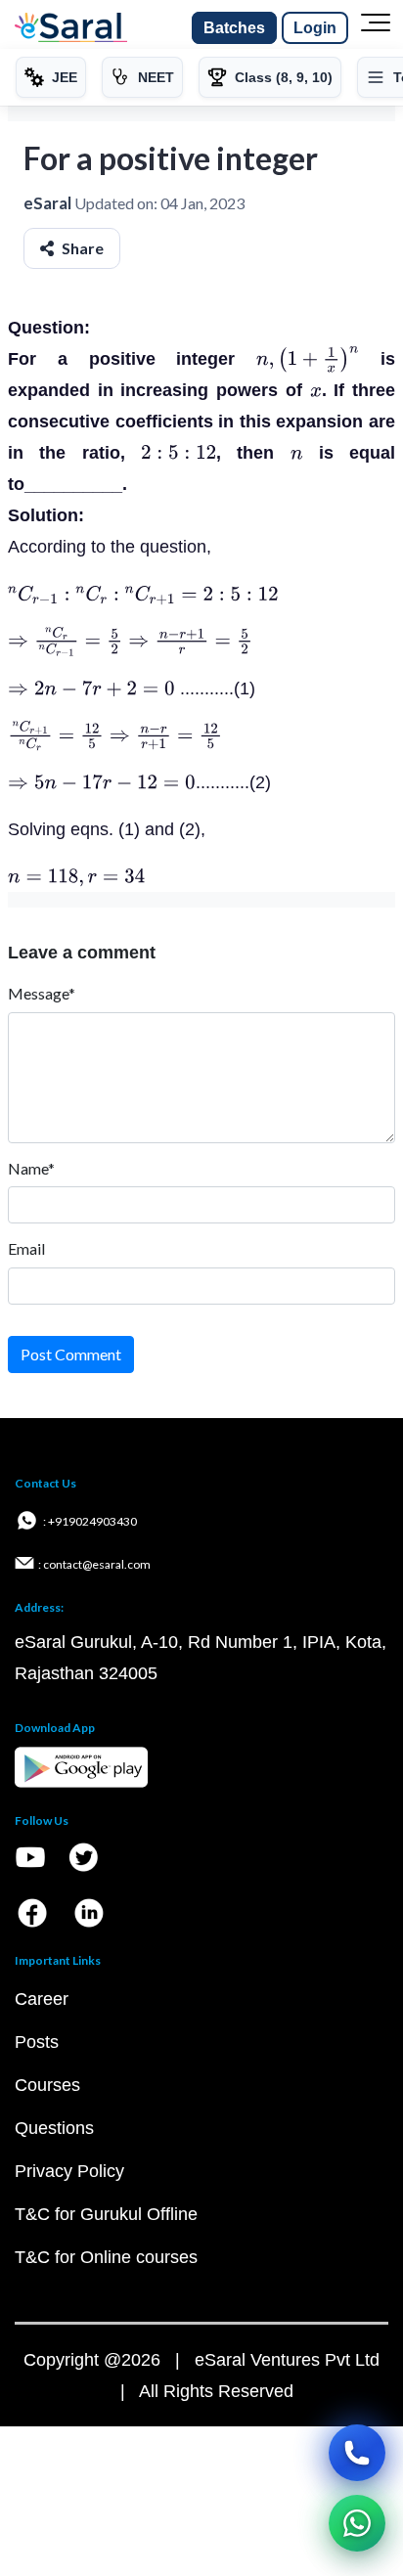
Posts (37, 2042)
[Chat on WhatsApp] (357, 2523)
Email (26, 1248)
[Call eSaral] (357, 2453)
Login (315, 28)
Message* (42, 993)
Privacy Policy (69, 2171)
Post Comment (71, 1354)
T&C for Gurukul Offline (106, 2214)
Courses (47, 2085)
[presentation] (308, 359)
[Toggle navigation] (376, 28)
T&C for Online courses (106, 2257)
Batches (234, 28)
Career (42, 1999)
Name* (31, 1168)
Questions (54, 2128)
